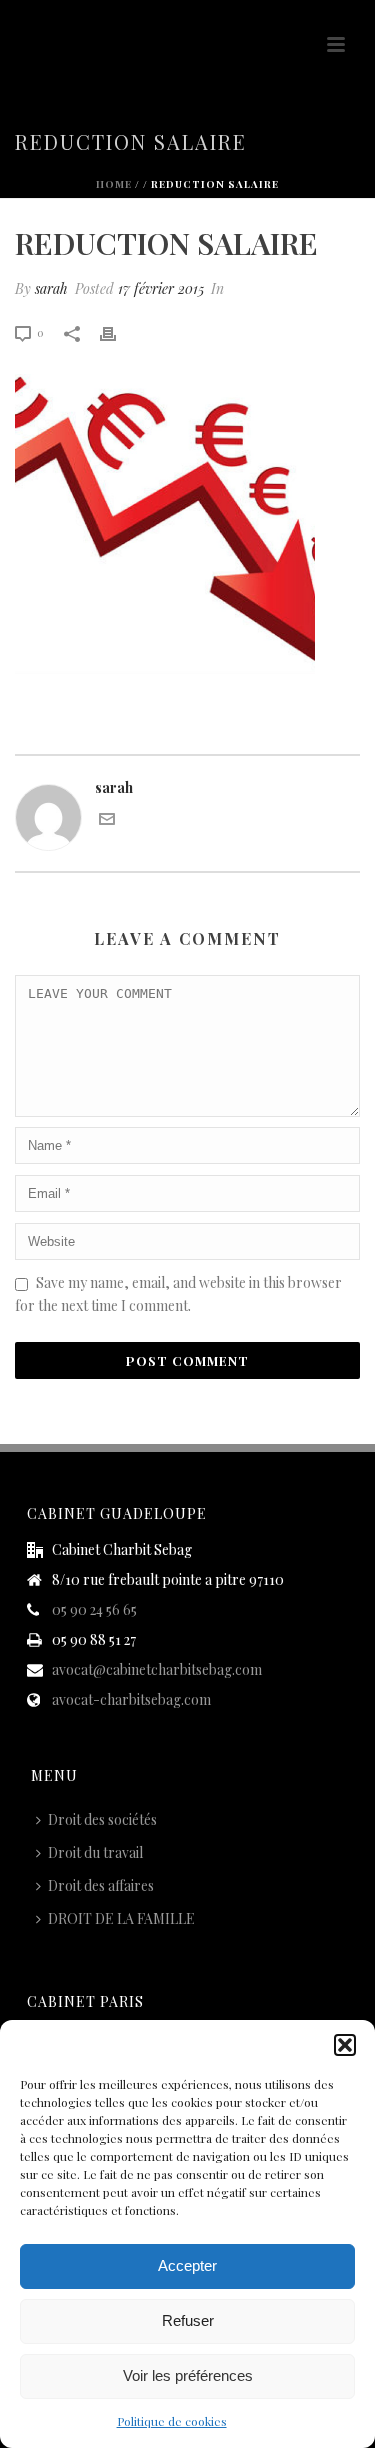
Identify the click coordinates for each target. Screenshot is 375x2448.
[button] (345, 2045)
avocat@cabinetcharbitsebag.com (157, 1670)
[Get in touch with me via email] (107, 821)
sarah (51, 288)
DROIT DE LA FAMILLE (121, 1918)
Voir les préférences (188, 2375)
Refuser (188, 2320)
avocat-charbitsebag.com (131, 1700)
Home (114, 184)
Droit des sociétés (102, 1819)
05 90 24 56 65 (94, 1610)
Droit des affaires (101, 1885)
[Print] (118, 331)
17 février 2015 (161, 288)
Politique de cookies (172, 2421)
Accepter (187, 2265)
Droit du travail (95, 1852)
